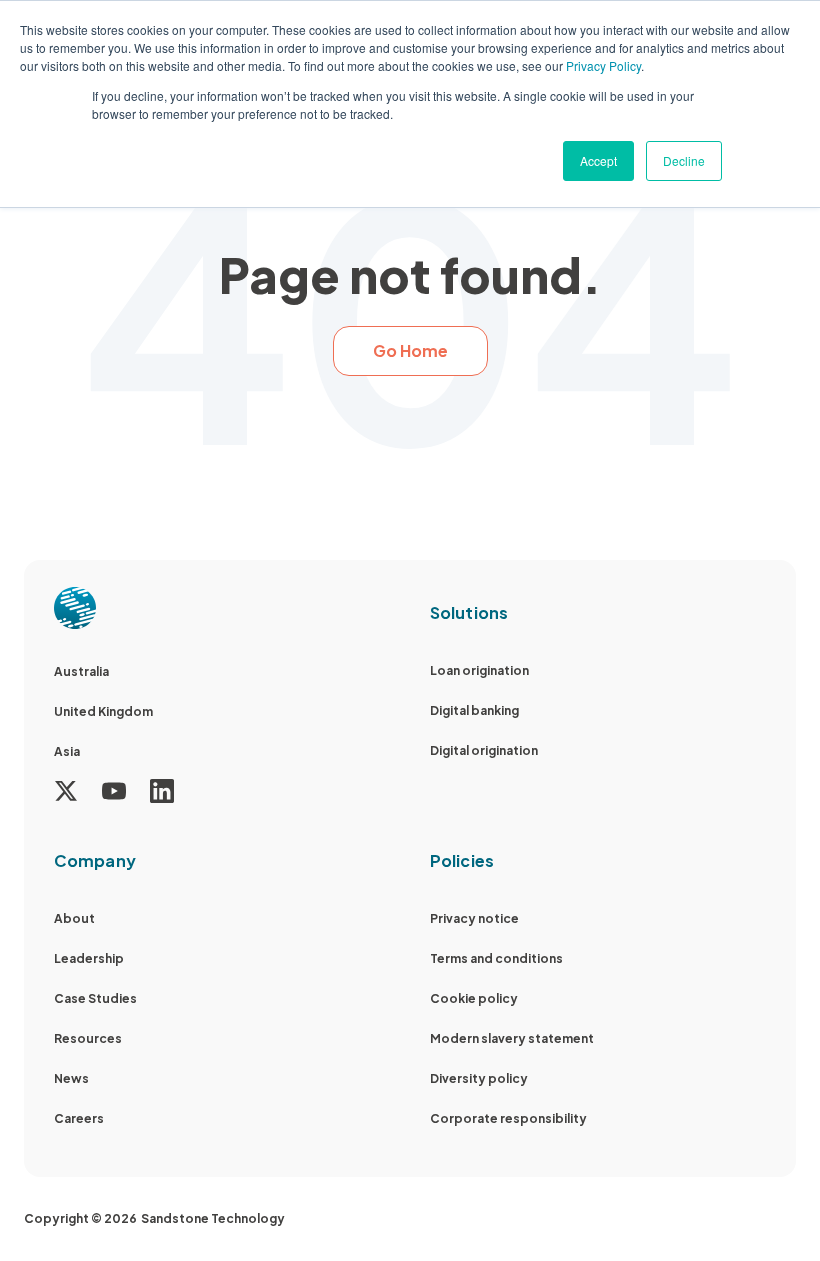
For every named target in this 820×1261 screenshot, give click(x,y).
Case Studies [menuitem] (95, 998)
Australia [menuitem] (81, 671)
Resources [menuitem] (88, 1038)
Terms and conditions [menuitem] (496, 958)
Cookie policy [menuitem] (474, 998)
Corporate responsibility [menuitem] (508, 1118)
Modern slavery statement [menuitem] (512, 1038)
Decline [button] (684, 160)
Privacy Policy (603, 65)
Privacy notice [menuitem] (474, 918)
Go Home (410, 350)
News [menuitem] (71, 1078)
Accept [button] (598, 160)
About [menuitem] (74, 918)
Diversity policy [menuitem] (479, 1078)
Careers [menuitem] (79, 1118)
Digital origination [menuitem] (484, 750)
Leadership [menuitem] (89, 958)
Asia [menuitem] (67, 751)
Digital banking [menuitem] (474, 710)
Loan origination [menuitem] (479, 670)
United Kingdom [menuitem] (103, 711)
